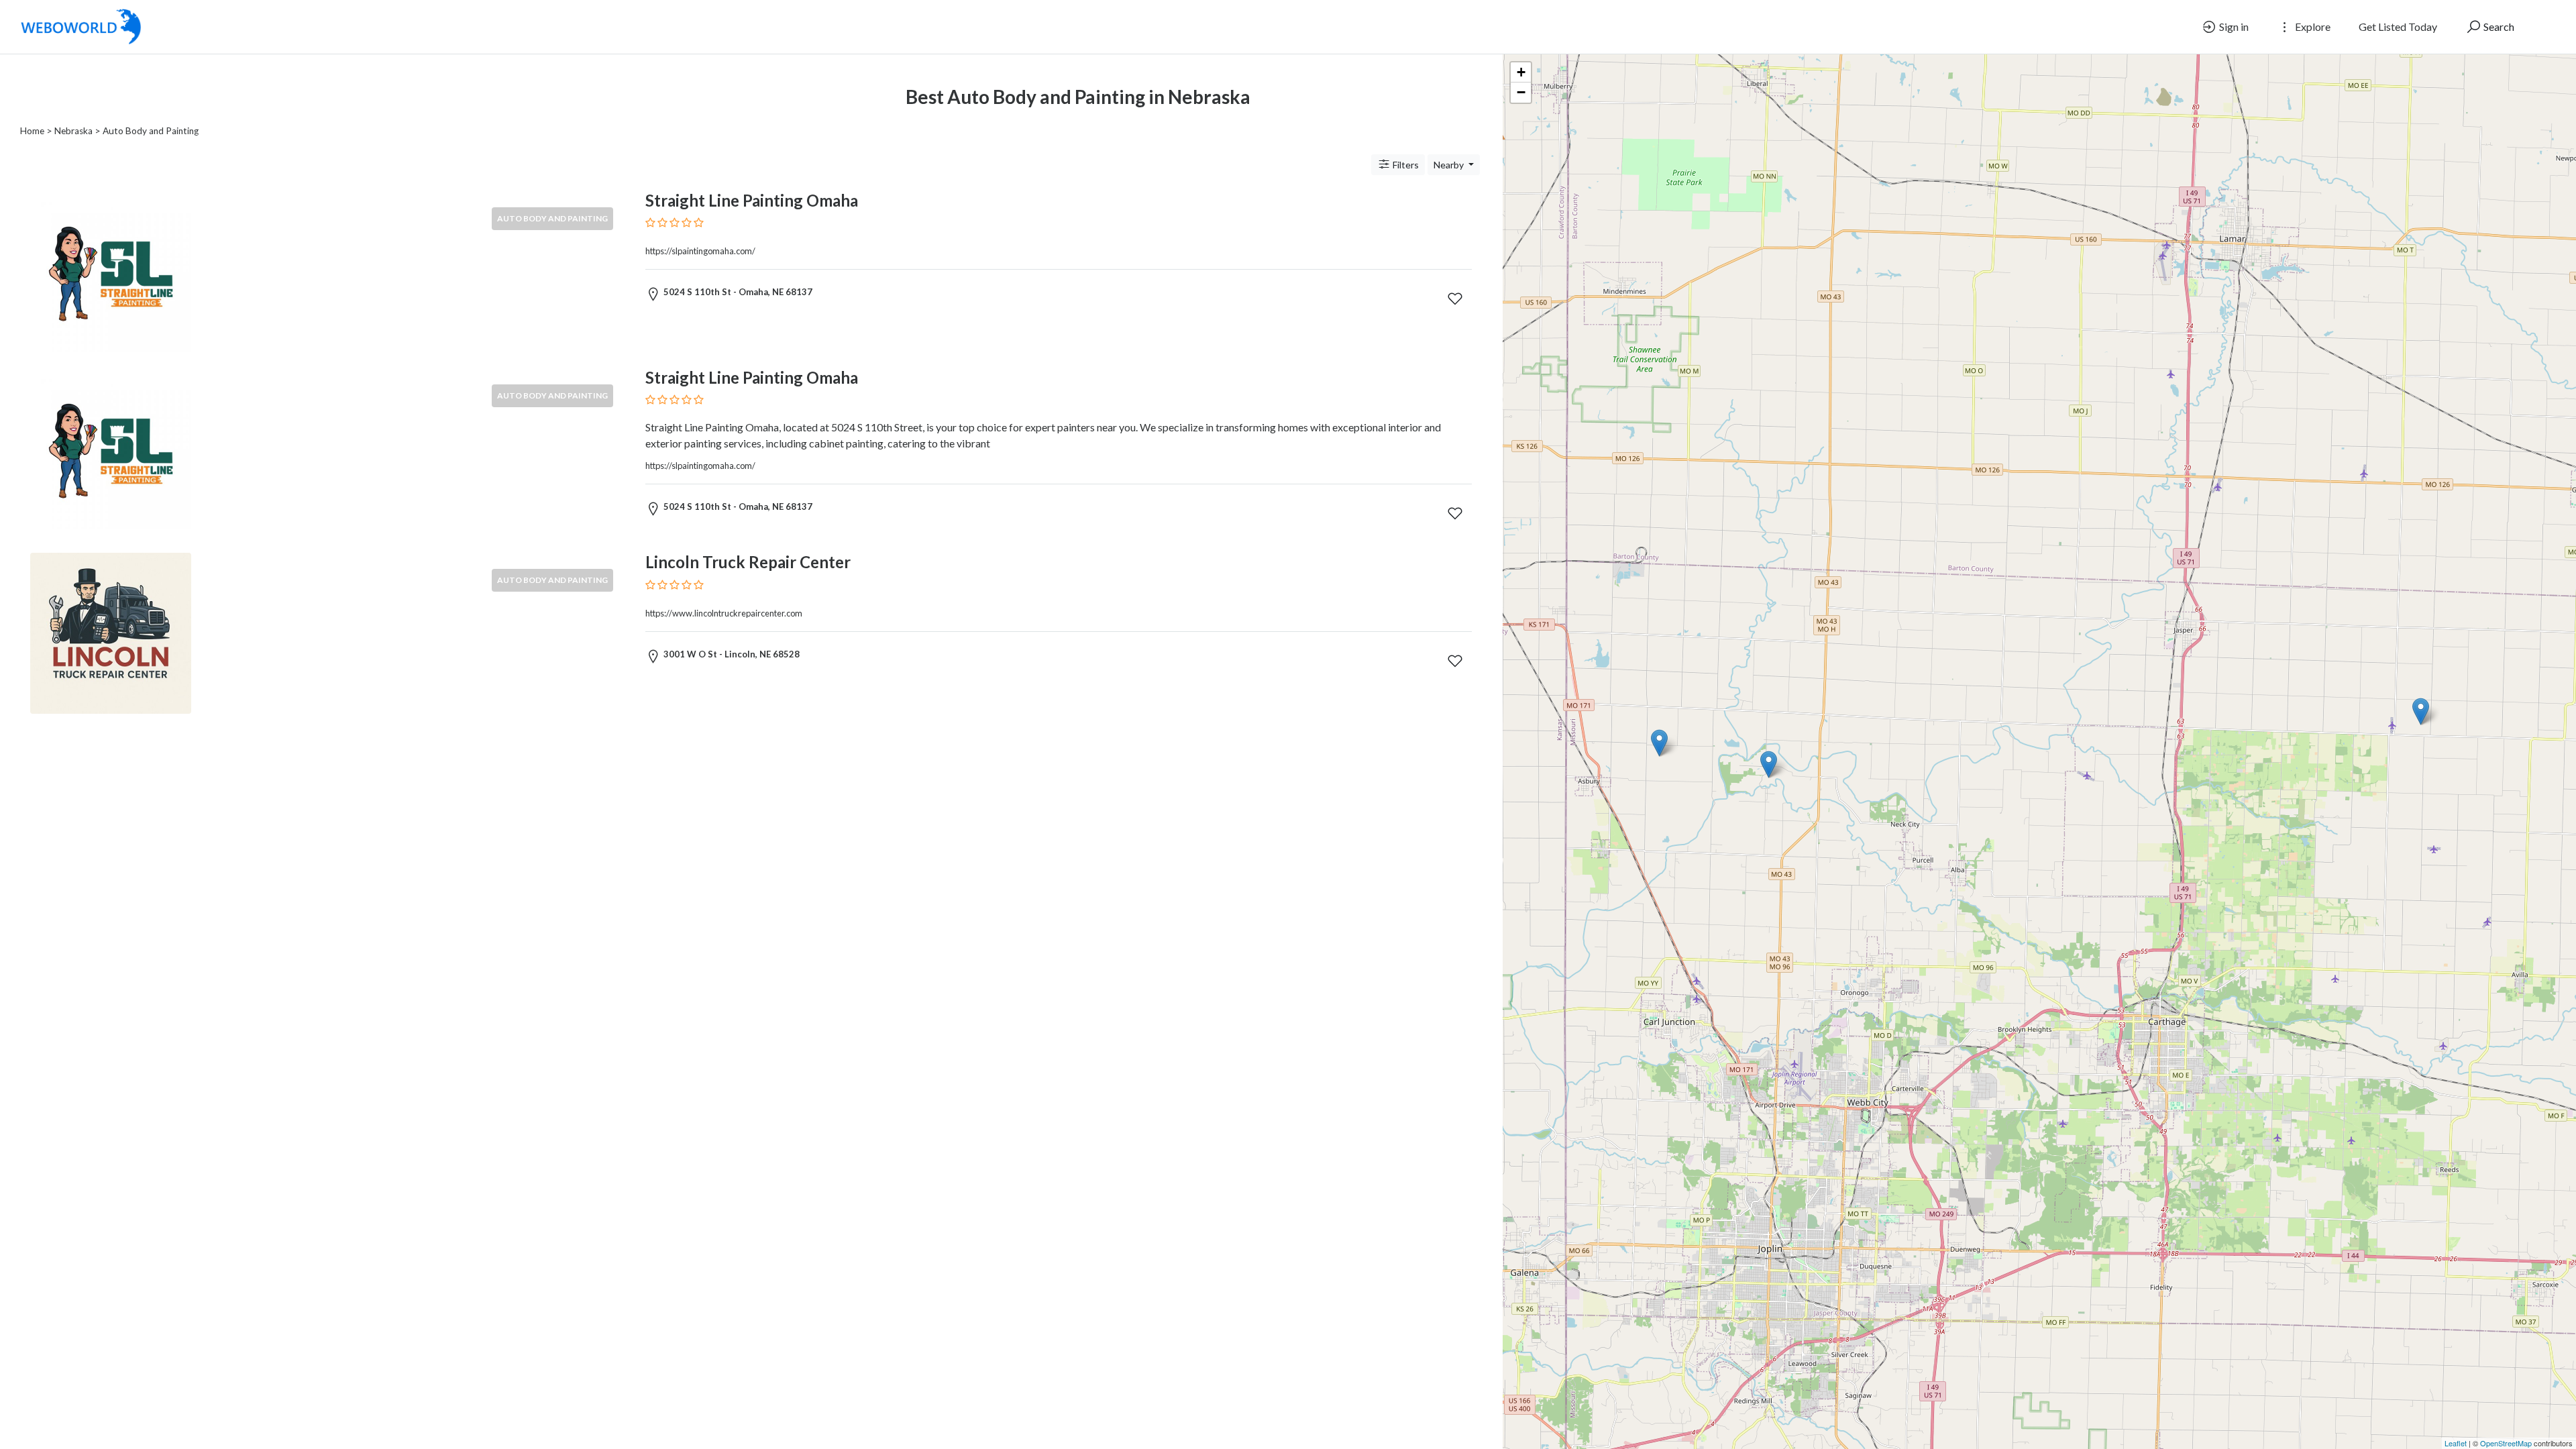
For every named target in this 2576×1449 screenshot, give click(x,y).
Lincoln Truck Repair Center (748, 562)
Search (2498, 26)
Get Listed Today (2398, 26)
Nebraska (73, 131)
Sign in (2233, 26)
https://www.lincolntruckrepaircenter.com (724, 613)
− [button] (1521, 92)
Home (32, 131)
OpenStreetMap (2506, 1443)
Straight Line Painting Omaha (752, 200)
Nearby (1450, 165)
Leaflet (2456, 1443)
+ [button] (1521, 72)
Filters (1405, 165)
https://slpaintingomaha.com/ (700, 251)
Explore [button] (2312, 26)
